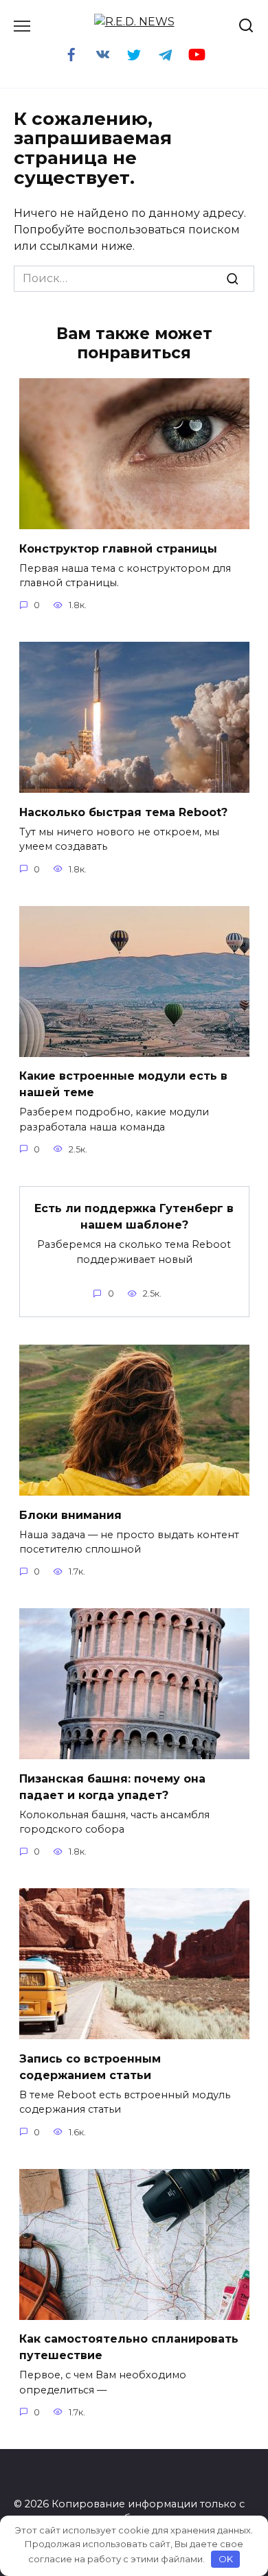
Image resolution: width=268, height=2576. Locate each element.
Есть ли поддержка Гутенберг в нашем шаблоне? (134, 1217)
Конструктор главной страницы (118, 548)
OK (226, 2559)
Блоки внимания (70, 1515)
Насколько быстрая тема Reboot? (123, 812)
